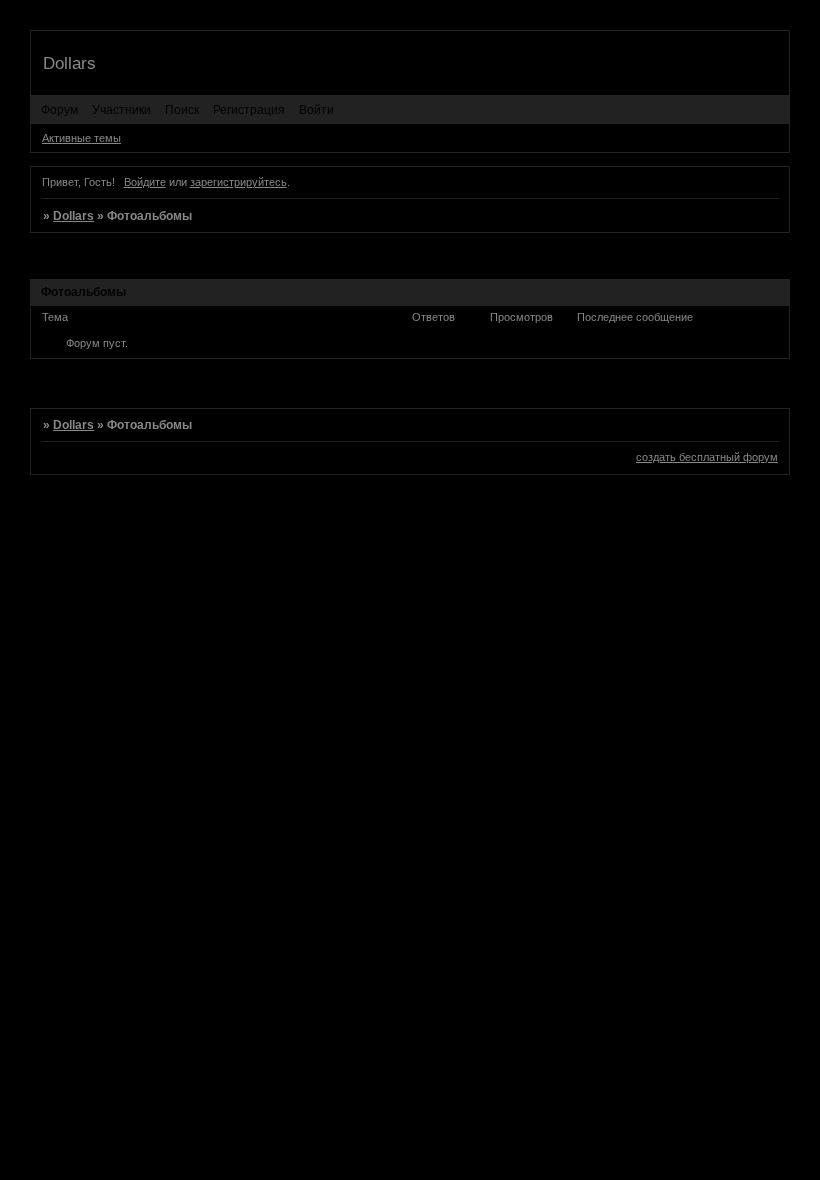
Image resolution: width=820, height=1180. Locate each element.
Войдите (145, 182)
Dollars (73, 216)
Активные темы (81, 138)
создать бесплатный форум (707, 457)
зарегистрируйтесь (238, 182)
